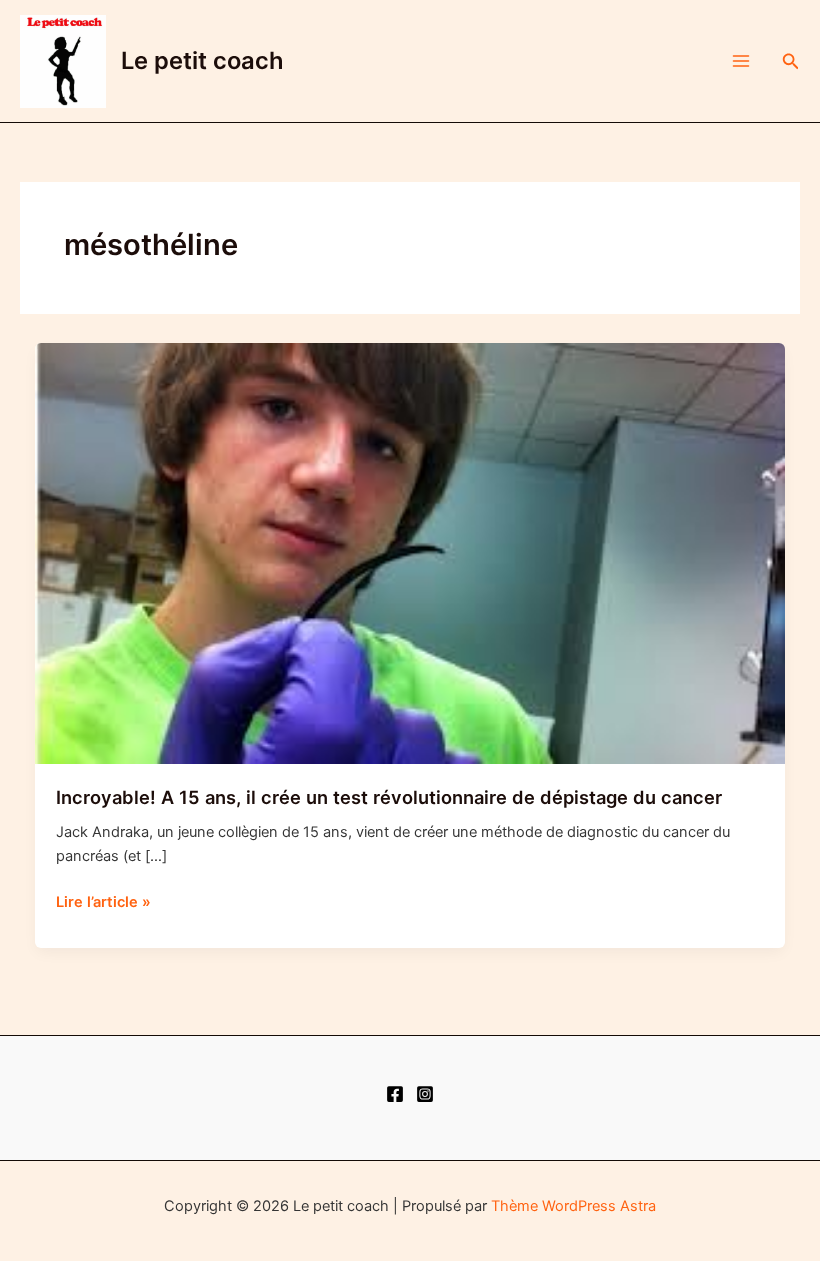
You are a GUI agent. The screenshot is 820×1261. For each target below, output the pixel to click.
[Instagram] (425, 1094)
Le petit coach (202, 60)
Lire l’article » (103, 903)
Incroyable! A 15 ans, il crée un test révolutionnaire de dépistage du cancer (389, 797)
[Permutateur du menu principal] (741, 61)
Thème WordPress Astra (573, 1206)
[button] (791, 61)
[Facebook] (395, 1094)
